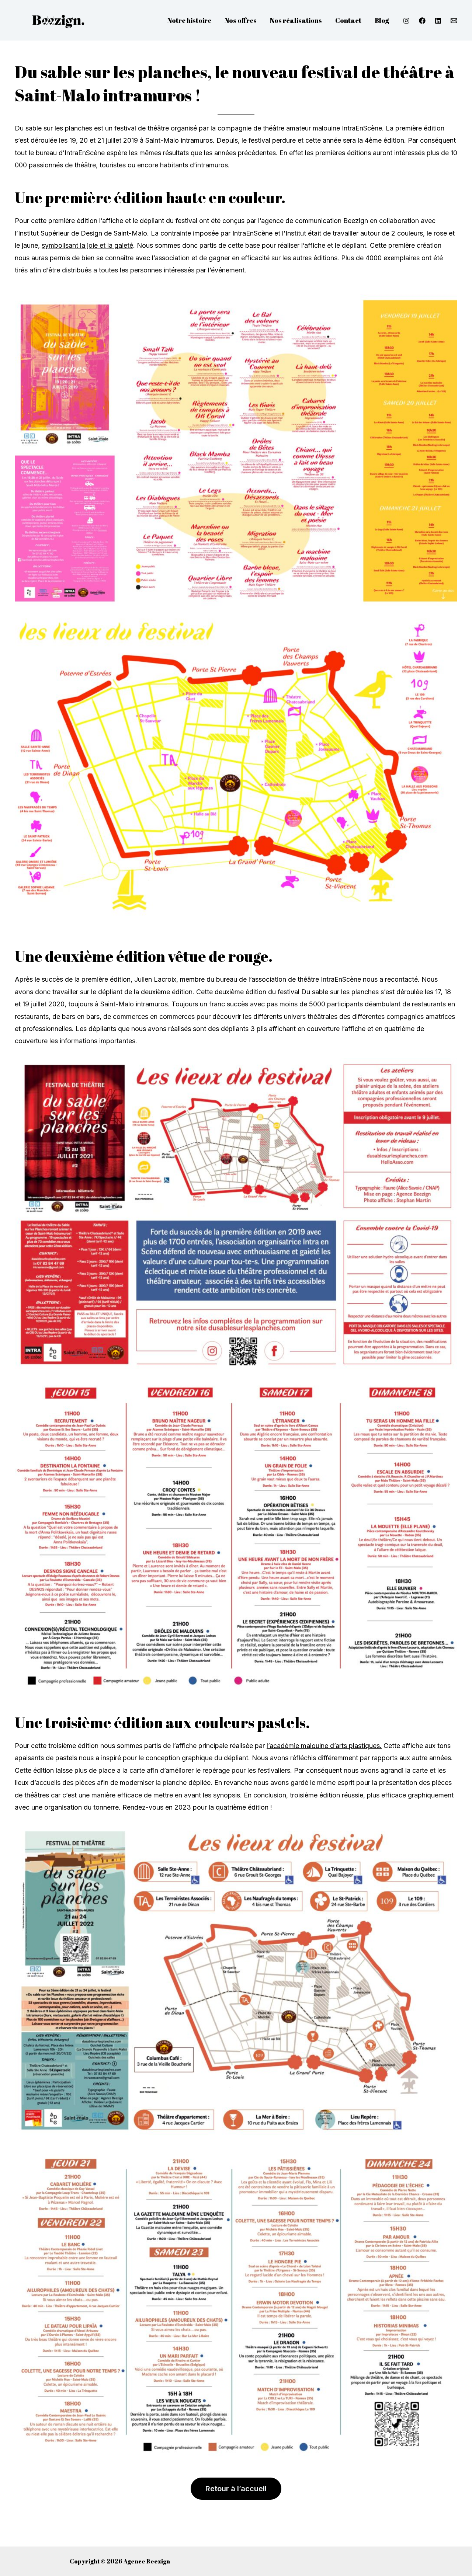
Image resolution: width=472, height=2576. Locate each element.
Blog (382, 20)
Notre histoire (189, 20)
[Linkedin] (438, 21)
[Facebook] (422, 21)
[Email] (454, 21)
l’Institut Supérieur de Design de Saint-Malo (81, 233)
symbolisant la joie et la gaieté (87, 245)
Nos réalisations (296, 20)
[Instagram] (406, 21)
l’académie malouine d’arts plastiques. (324, 1746)
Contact (348, 20)
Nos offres (241, 20)
